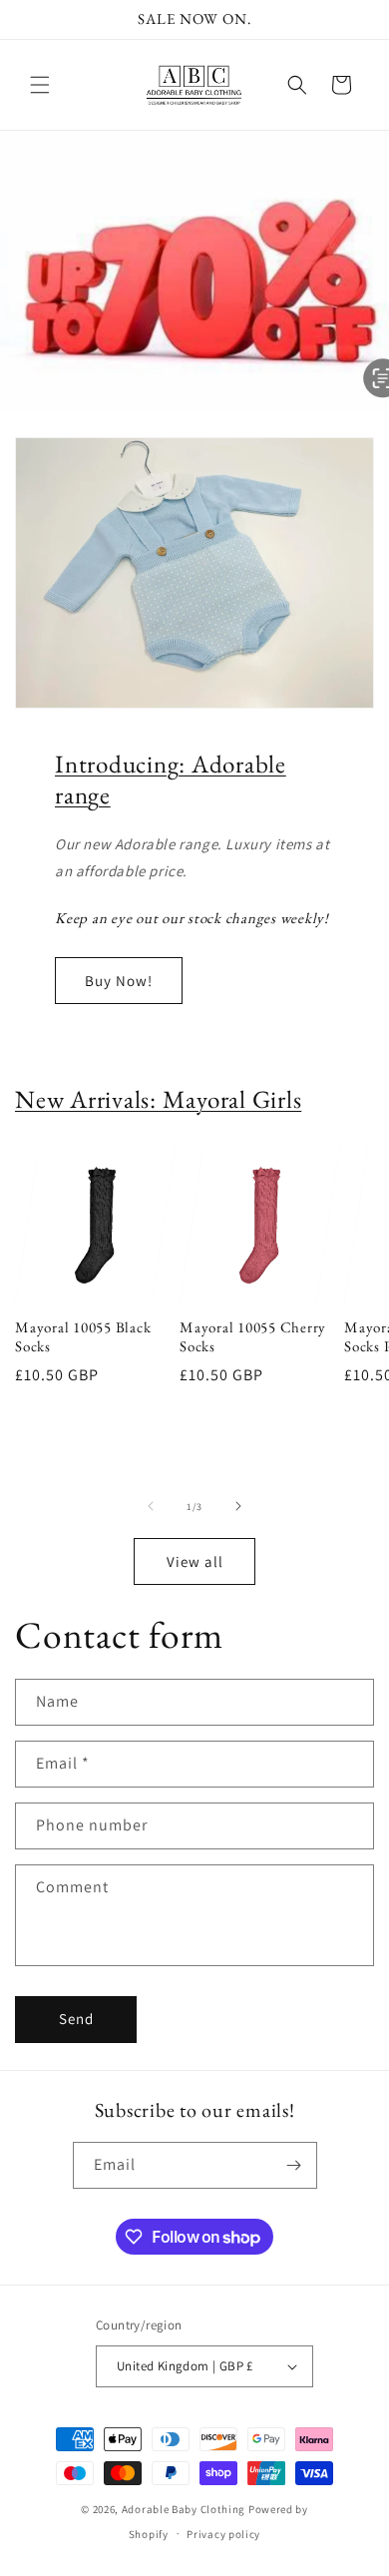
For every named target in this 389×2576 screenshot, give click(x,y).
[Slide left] (151, 1506)
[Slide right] (238, 1506)
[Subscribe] (294, 2165)
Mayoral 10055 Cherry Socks (253, 1337)
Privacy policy (223, 2534)
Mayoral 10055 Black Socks (83, 1337)
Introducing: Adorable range (171, 779)
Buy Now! (119, 981)
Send (76, 2019)
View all (195, 1561)
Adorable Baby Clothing (184, 2509)
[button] (40, 85)
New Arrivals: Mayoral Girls (158, 1099)
